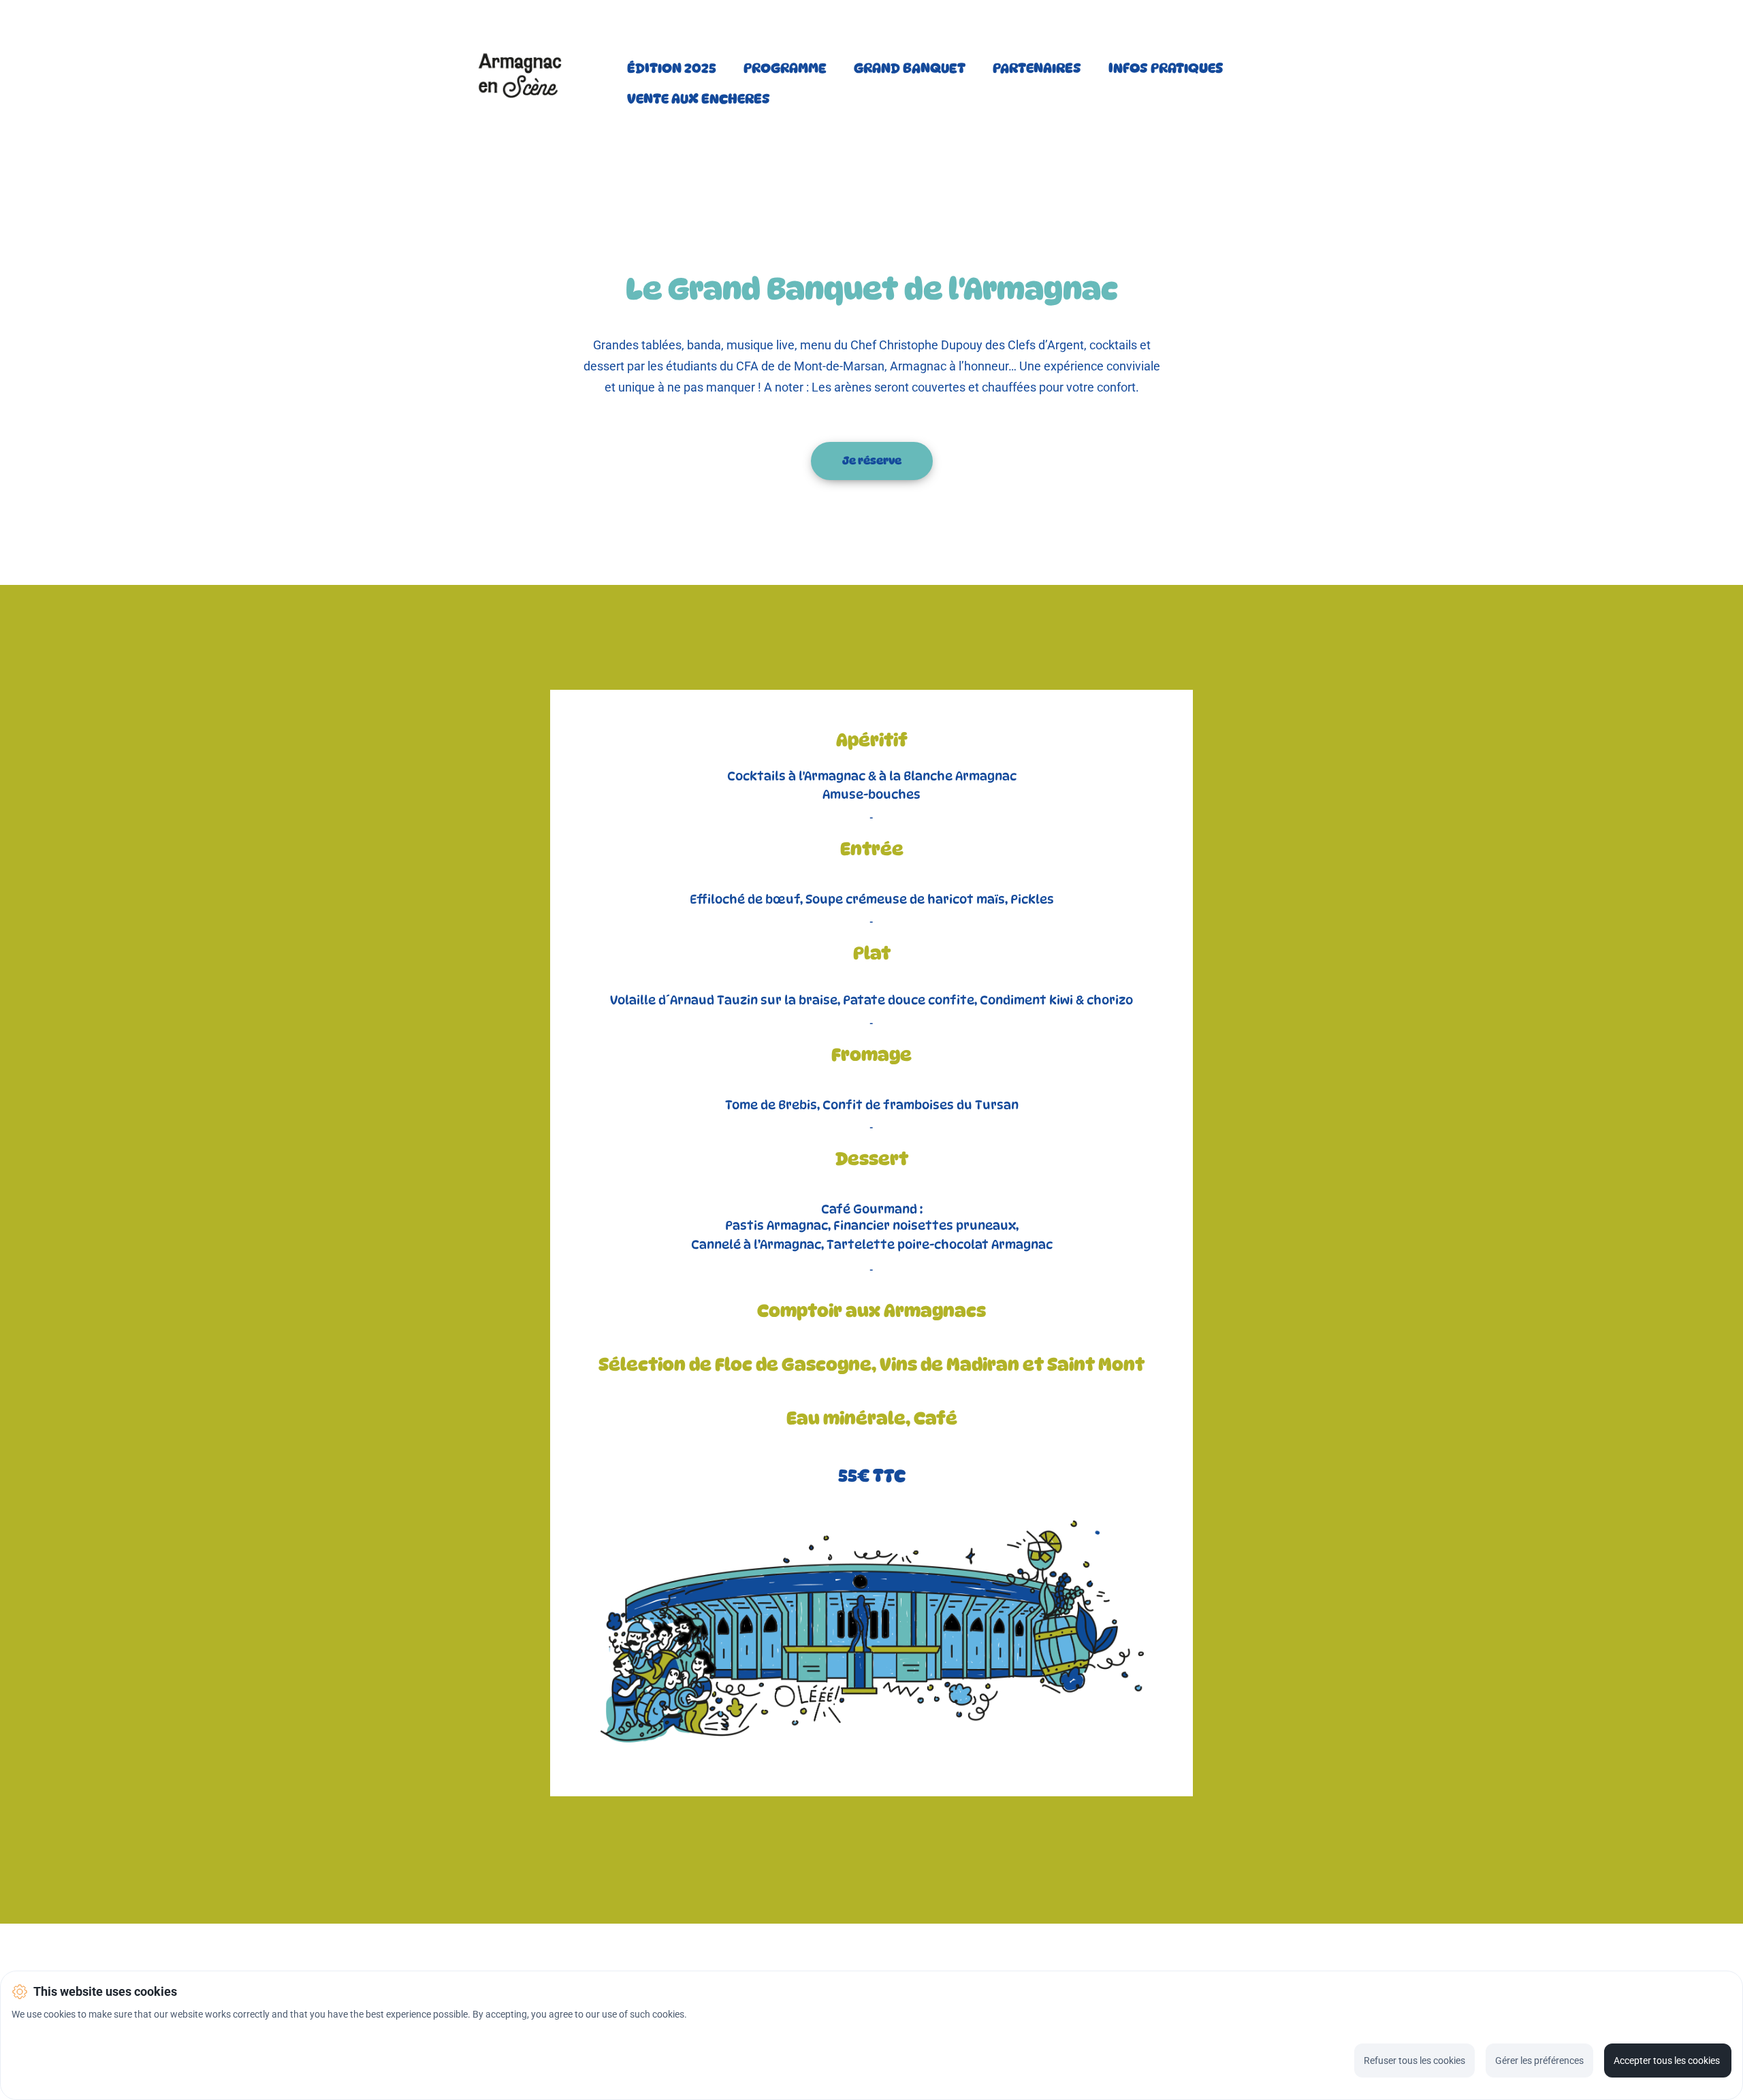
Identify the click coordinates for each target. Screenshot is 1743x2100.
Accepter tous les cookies (1668, 2061)
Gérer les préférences (1539, 2061)
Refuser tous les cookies (1414, 2061)
